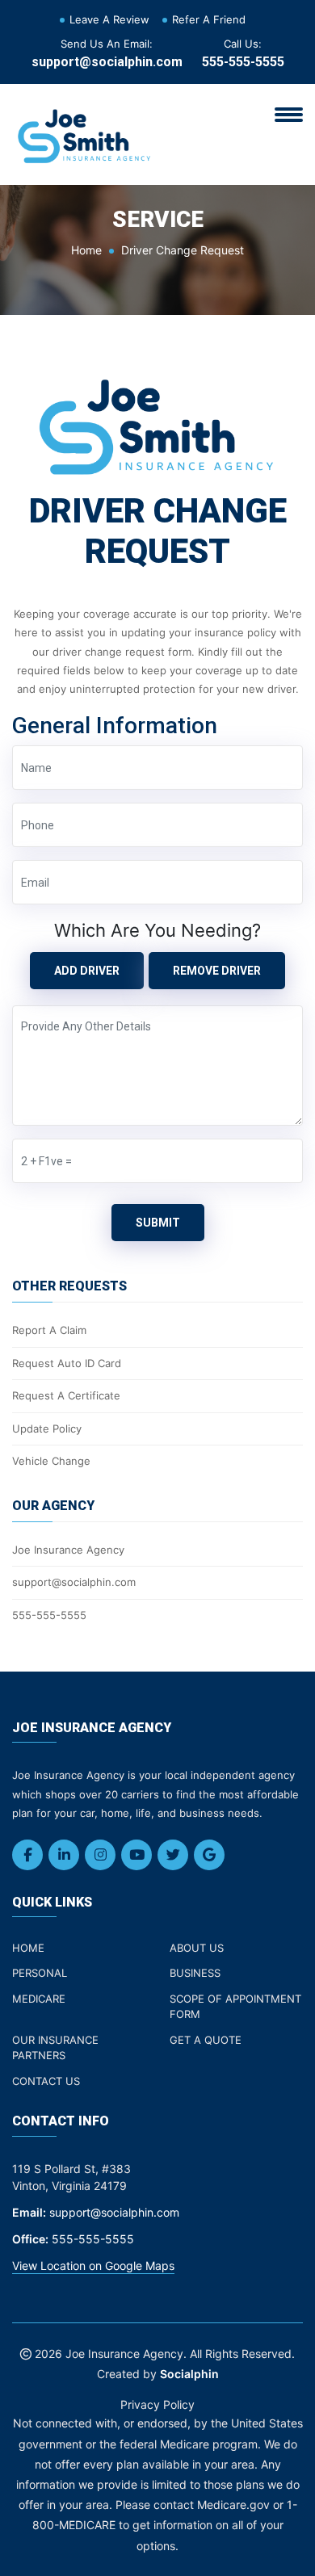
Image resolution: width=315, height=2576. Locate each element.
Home (86, 250)
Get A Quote (206, 2040)
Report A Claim (49, 1330)
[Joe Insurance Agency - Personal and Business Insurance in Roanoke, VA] (85, 133)
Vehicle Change (51, 1461)
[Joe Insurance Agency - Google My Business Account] (209, 1855)
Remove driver (217, 971)
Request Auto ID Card (67, 1363)
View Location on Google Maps (93, 2266)
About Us (197, 1948)
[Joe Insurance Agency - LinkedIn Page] (64, 1855)
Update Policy (47, 1429)
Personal (40, 1973)
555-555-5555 (243, 62)
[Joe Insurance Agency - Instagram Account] (100, 1855)
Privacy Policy (157, 2404)
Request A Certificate (66, 1395)
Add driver (87, 971)
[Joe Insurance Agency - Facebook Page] (27, 1855)
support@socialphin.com (107, 62)
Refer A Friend (209, 19)
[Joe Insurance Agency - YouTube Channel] (136, 1855)
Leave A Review (109, 19)
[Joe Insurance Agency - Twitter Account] (173, 1855)
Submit (158, 1223)
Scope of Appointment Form (235, 2007)
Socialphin (189, 2374)
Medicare (39, 1999)
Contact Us (46, 2081)
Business (195, 1973)
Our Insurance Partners (55, 2048)
